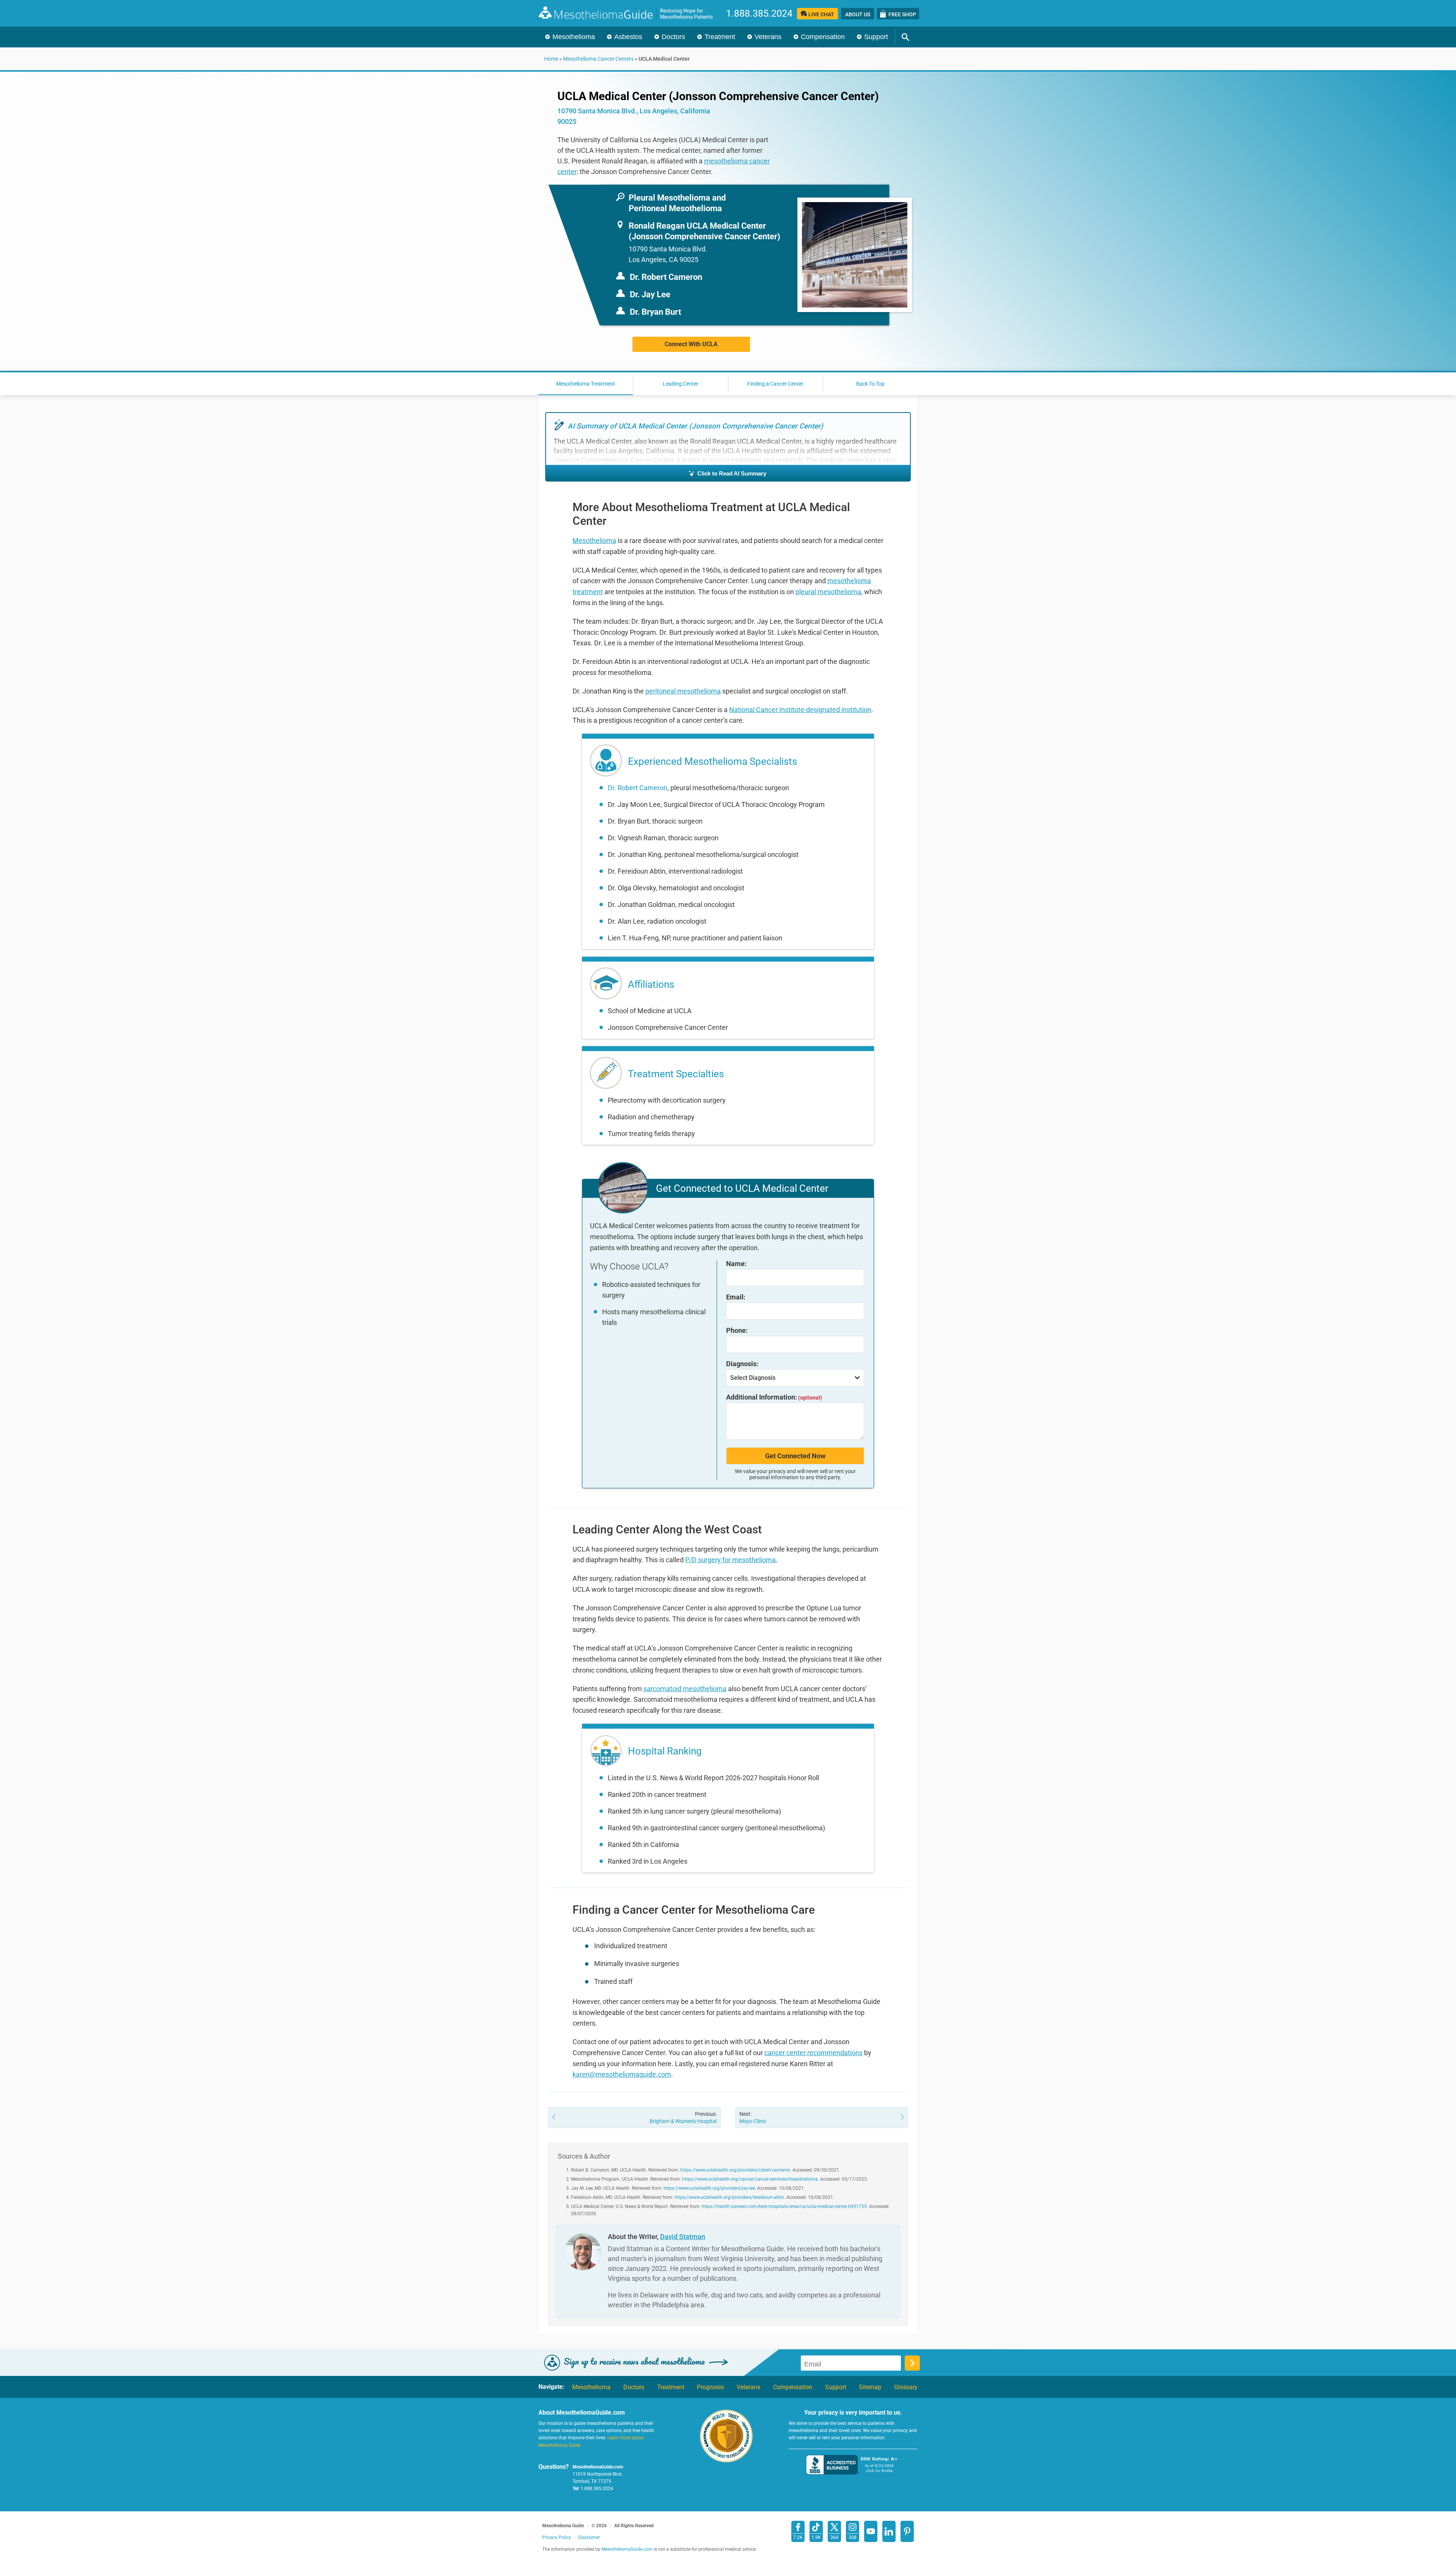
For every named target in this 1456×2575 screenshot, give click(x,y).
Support (876, 37)
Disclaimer (589, 2537)
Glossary (906, 2387)
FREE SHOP (902, 14)
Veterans (768, 37)
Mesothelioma (574, 37)
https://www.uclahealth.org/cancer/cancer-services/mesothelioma (750, 2179)
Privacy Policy (557, 2537)
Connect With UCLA (691, 344)
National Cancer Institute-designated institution (800, 710)
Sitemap (870, 2387)
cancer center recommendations (814, 2053)
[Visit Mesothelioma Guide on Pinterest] (907, 2531)
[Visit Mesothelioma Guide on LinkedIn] (889, 2531)
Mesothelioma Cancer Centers (598, 59)
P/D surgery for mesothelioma (730, 1560)
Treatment (720, 37)
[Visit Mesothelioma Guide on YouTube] (871, 2531)
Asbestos (628, 37)
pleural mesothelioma (828, 592)
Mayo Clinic (753, 2118)
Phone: (737, 1331)
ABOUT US (858, 14)
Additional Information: (774, 1397)
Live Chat (821, 14)
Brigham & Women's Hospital (683, 2118)
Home (551, 59)
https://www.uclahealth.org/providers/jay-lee (709, 2188)
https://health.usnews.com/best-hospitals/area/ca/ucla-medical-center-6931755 (784, 2206)
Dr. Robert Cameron (638, 788)
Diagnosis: (742, 1364)
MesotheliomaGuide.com (630, 13)
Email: (736, 1297)
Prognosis (710, 2387)
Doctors (673, 37)
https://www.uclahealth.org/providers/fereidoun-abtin (729, 2197)
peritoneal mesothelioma (683, 691)
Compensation (823, 37)
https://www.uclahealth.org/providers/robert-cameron (735, 2170)
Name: (736, 1264)
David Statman (683, 2237)
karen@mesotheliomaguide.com (622, 2074)
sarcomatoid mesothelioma (685, 1689)
